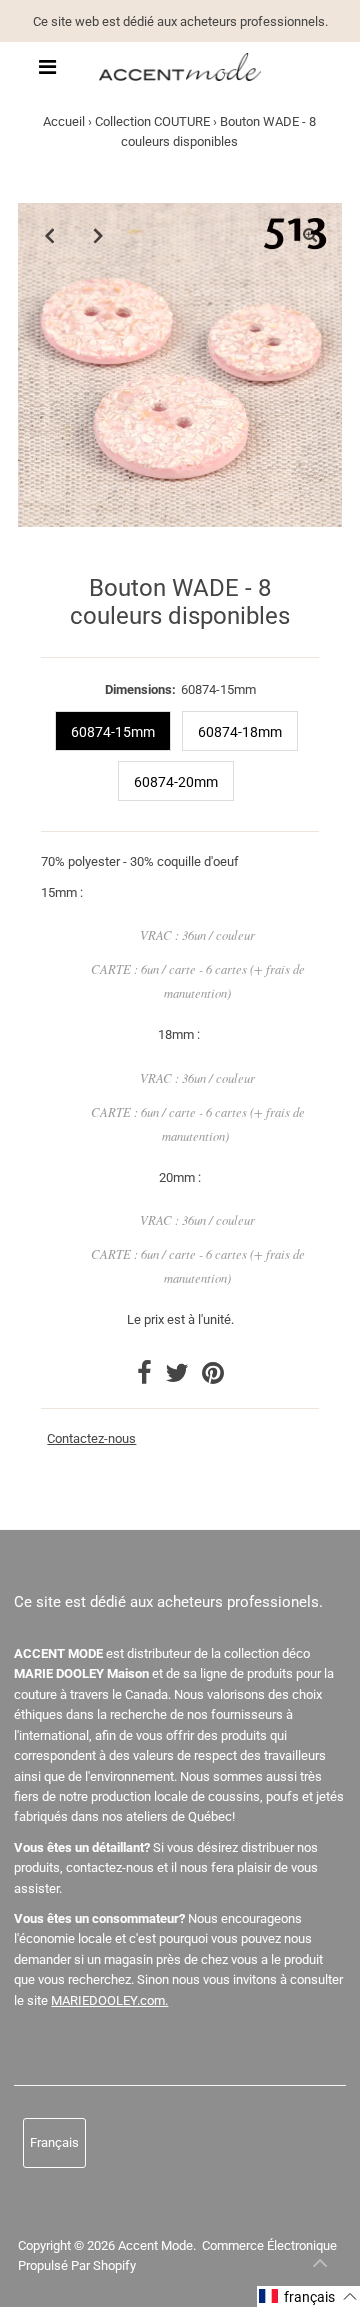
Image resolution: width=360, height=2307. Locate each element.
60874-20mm (176, 782)
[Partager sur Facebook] (146, 1377)
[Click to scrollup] (320, 2267)
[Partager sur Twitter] (178, 1377)
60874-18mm (240, 732)
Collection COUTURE (152, 121)
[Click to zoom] (310, 235)
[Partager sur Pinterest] (213, 1377)
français (54, 2142)
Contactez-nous (91, 1439)
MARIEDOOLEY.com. (109, 2000)
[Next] (99, 235)
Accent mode (155, 2245)
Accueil (64, 121)
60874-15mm (113, 732)
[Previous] (50, 235)
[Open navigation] (47, 67)
